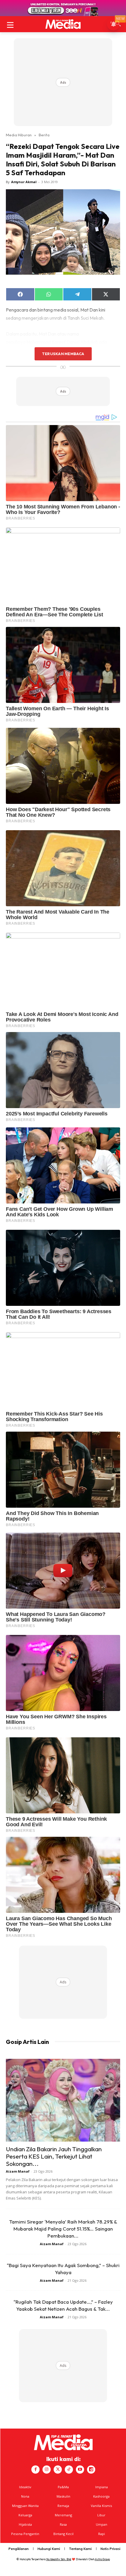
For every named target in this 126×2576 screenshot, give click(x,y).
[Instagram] (47, 2470)
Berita (44, 135)
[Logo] (63, 24)
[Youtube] (80, 2470)
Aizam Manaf (18, 2171)
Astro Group (102, 2559)
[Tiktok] (69, 2470)
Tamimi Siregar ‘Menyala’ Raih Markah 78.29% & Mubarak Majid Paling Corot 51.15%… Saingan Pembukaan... (63, 2229)
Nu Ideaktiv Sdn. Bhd (59, 2559)
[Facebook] (35, 2470)
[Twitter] (58, 2470)
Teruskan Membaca (63, 354)
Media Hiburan (19, 135)
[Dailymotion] (91, 2470)
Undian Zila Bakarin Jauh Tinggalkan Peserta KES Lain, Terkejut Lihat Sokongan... (54, 2156)
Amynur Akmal (24, 182)
